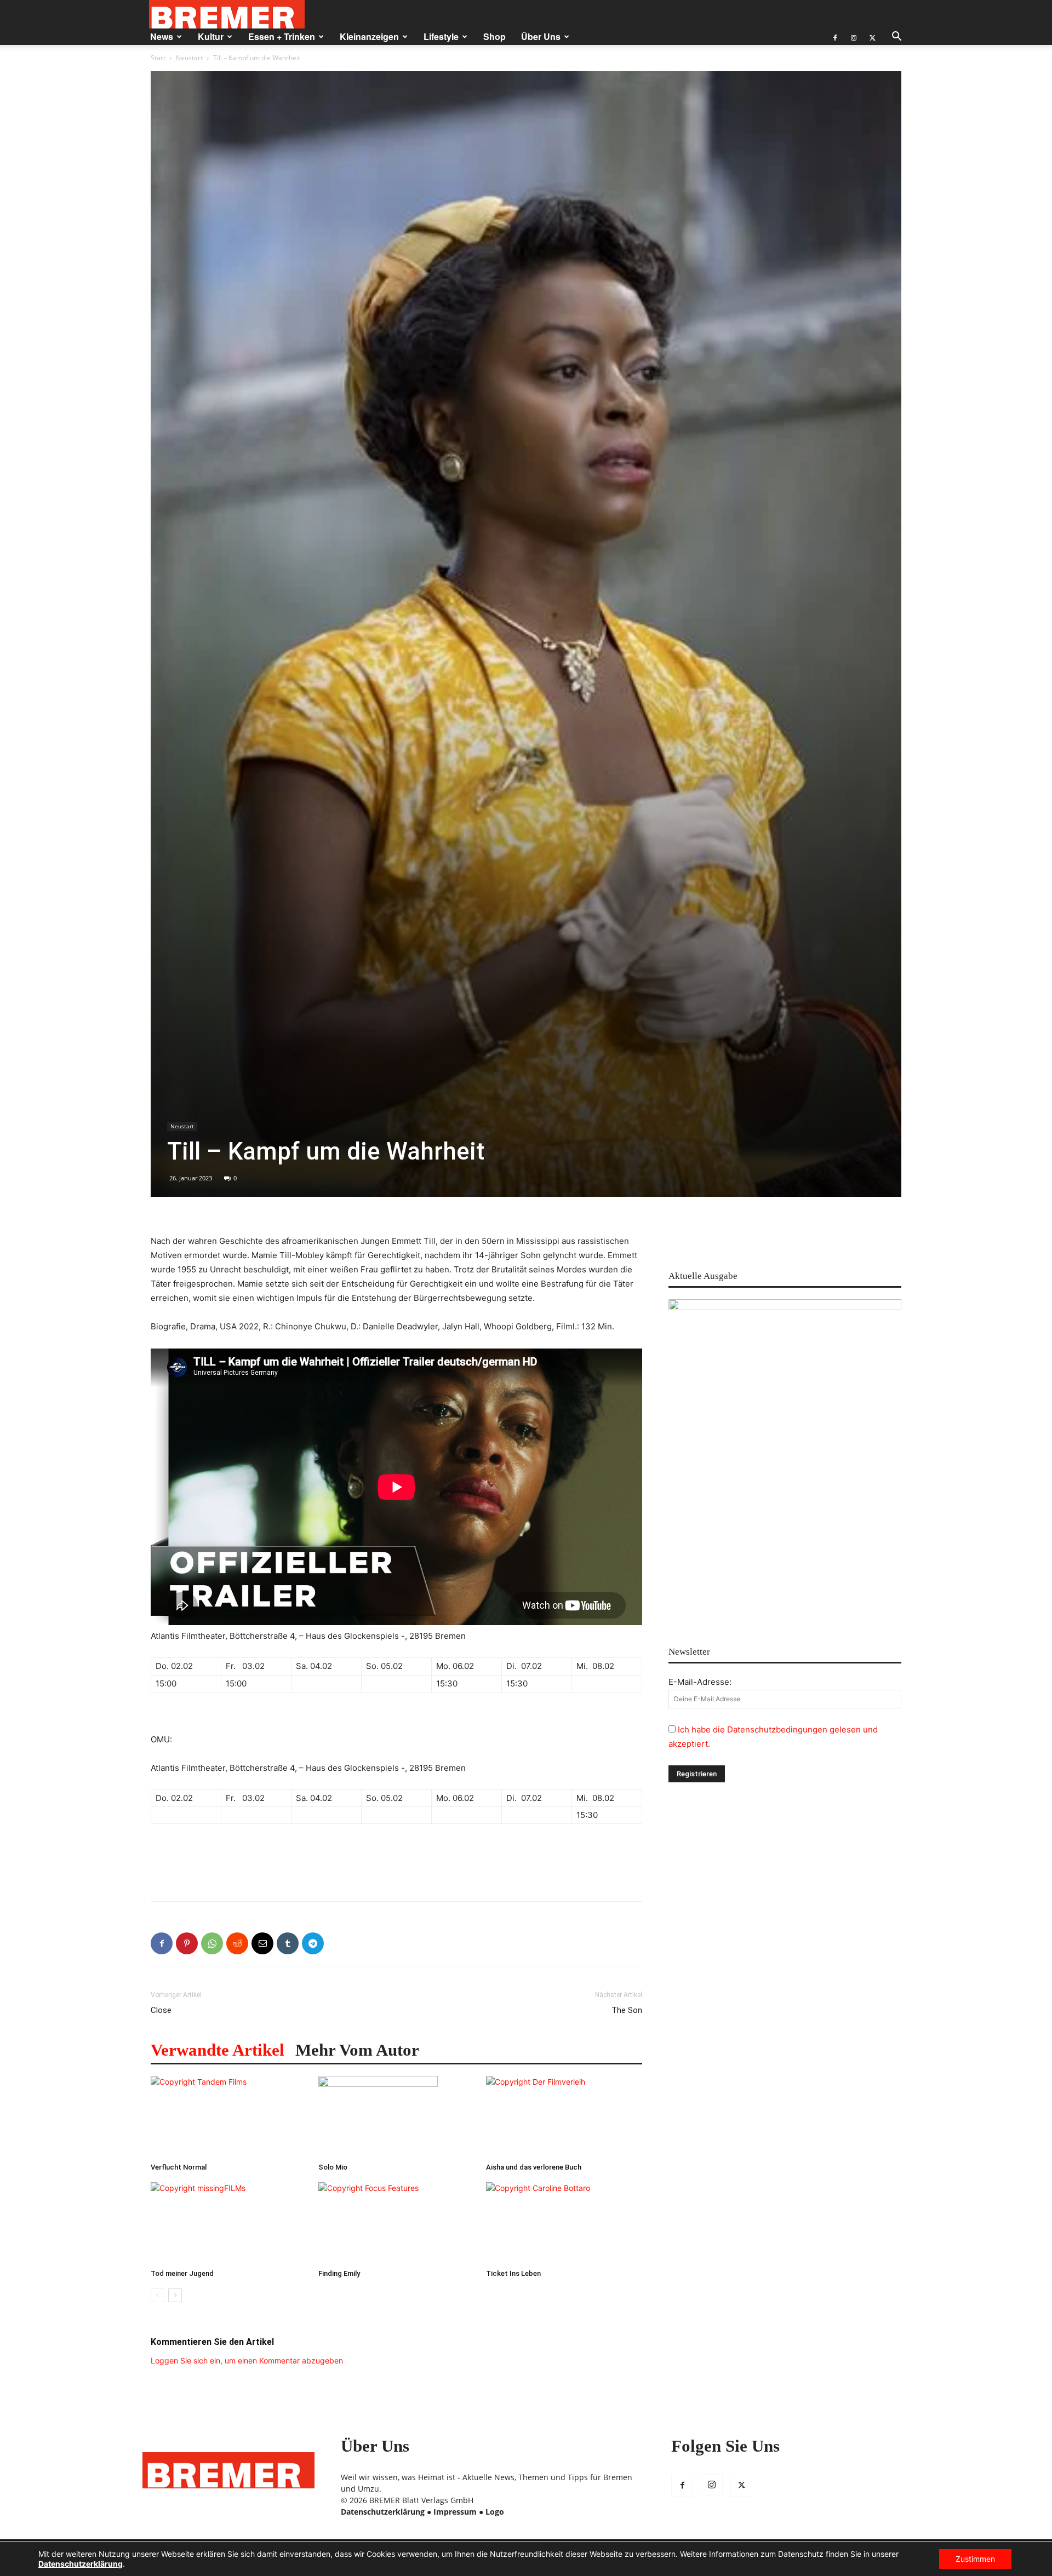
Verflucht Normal (179, 2167)
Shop (494, 36)
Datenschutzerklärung (383, 2512)
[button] (896, 38)
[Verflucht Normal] (229, 2117)
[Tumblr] (288, 1943)
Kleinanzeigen (369, 36)
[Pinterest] (187, 1943)
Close (161, 2010)
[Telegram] (313, 1943)
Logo (495, 2512)
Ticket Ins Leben (513, 2273)
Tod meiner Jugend (182, 2273)
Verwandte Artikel (218, 2050)
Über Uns (541, 36)
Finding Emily (339, 2273)
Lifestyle (441, 36)
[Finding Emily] (396, 2223)
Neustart (189, 58)
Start (158, 58)
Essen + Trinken (282, 36)
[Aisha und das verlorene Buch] (564, 2117)
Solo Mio (333, 2167)
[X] (872, 37)
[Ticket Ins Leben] (564, 2223)
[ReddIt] (237, 1943)
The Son (627, 2010)
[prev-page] (158, 2295)
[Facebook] (835, 37)
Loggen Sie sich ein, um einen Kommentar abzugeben (247, 2360)
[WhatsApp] (212, 1943)
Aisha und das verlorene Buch (534, 2167)
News (162, 36)
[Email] (262, 1943)
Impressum (455, 2512)
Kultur (211, 36)
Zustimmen (975, 2559)
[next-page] (175, 2295)
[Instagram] (854, 37)
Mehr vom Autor (357, 2050)
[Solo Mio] (396, 2117)
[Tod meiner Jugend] (229, 2223)
